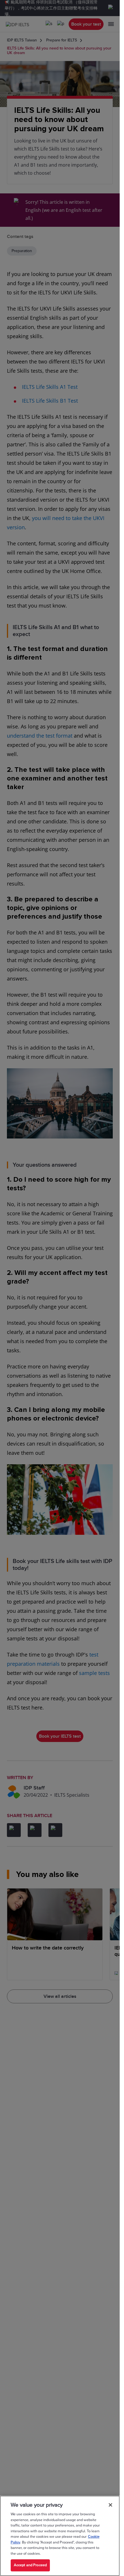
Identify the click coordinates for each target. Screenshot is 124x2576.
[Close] (110, 2505)
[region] (60, 2536)
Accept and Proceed (30, 2565)
